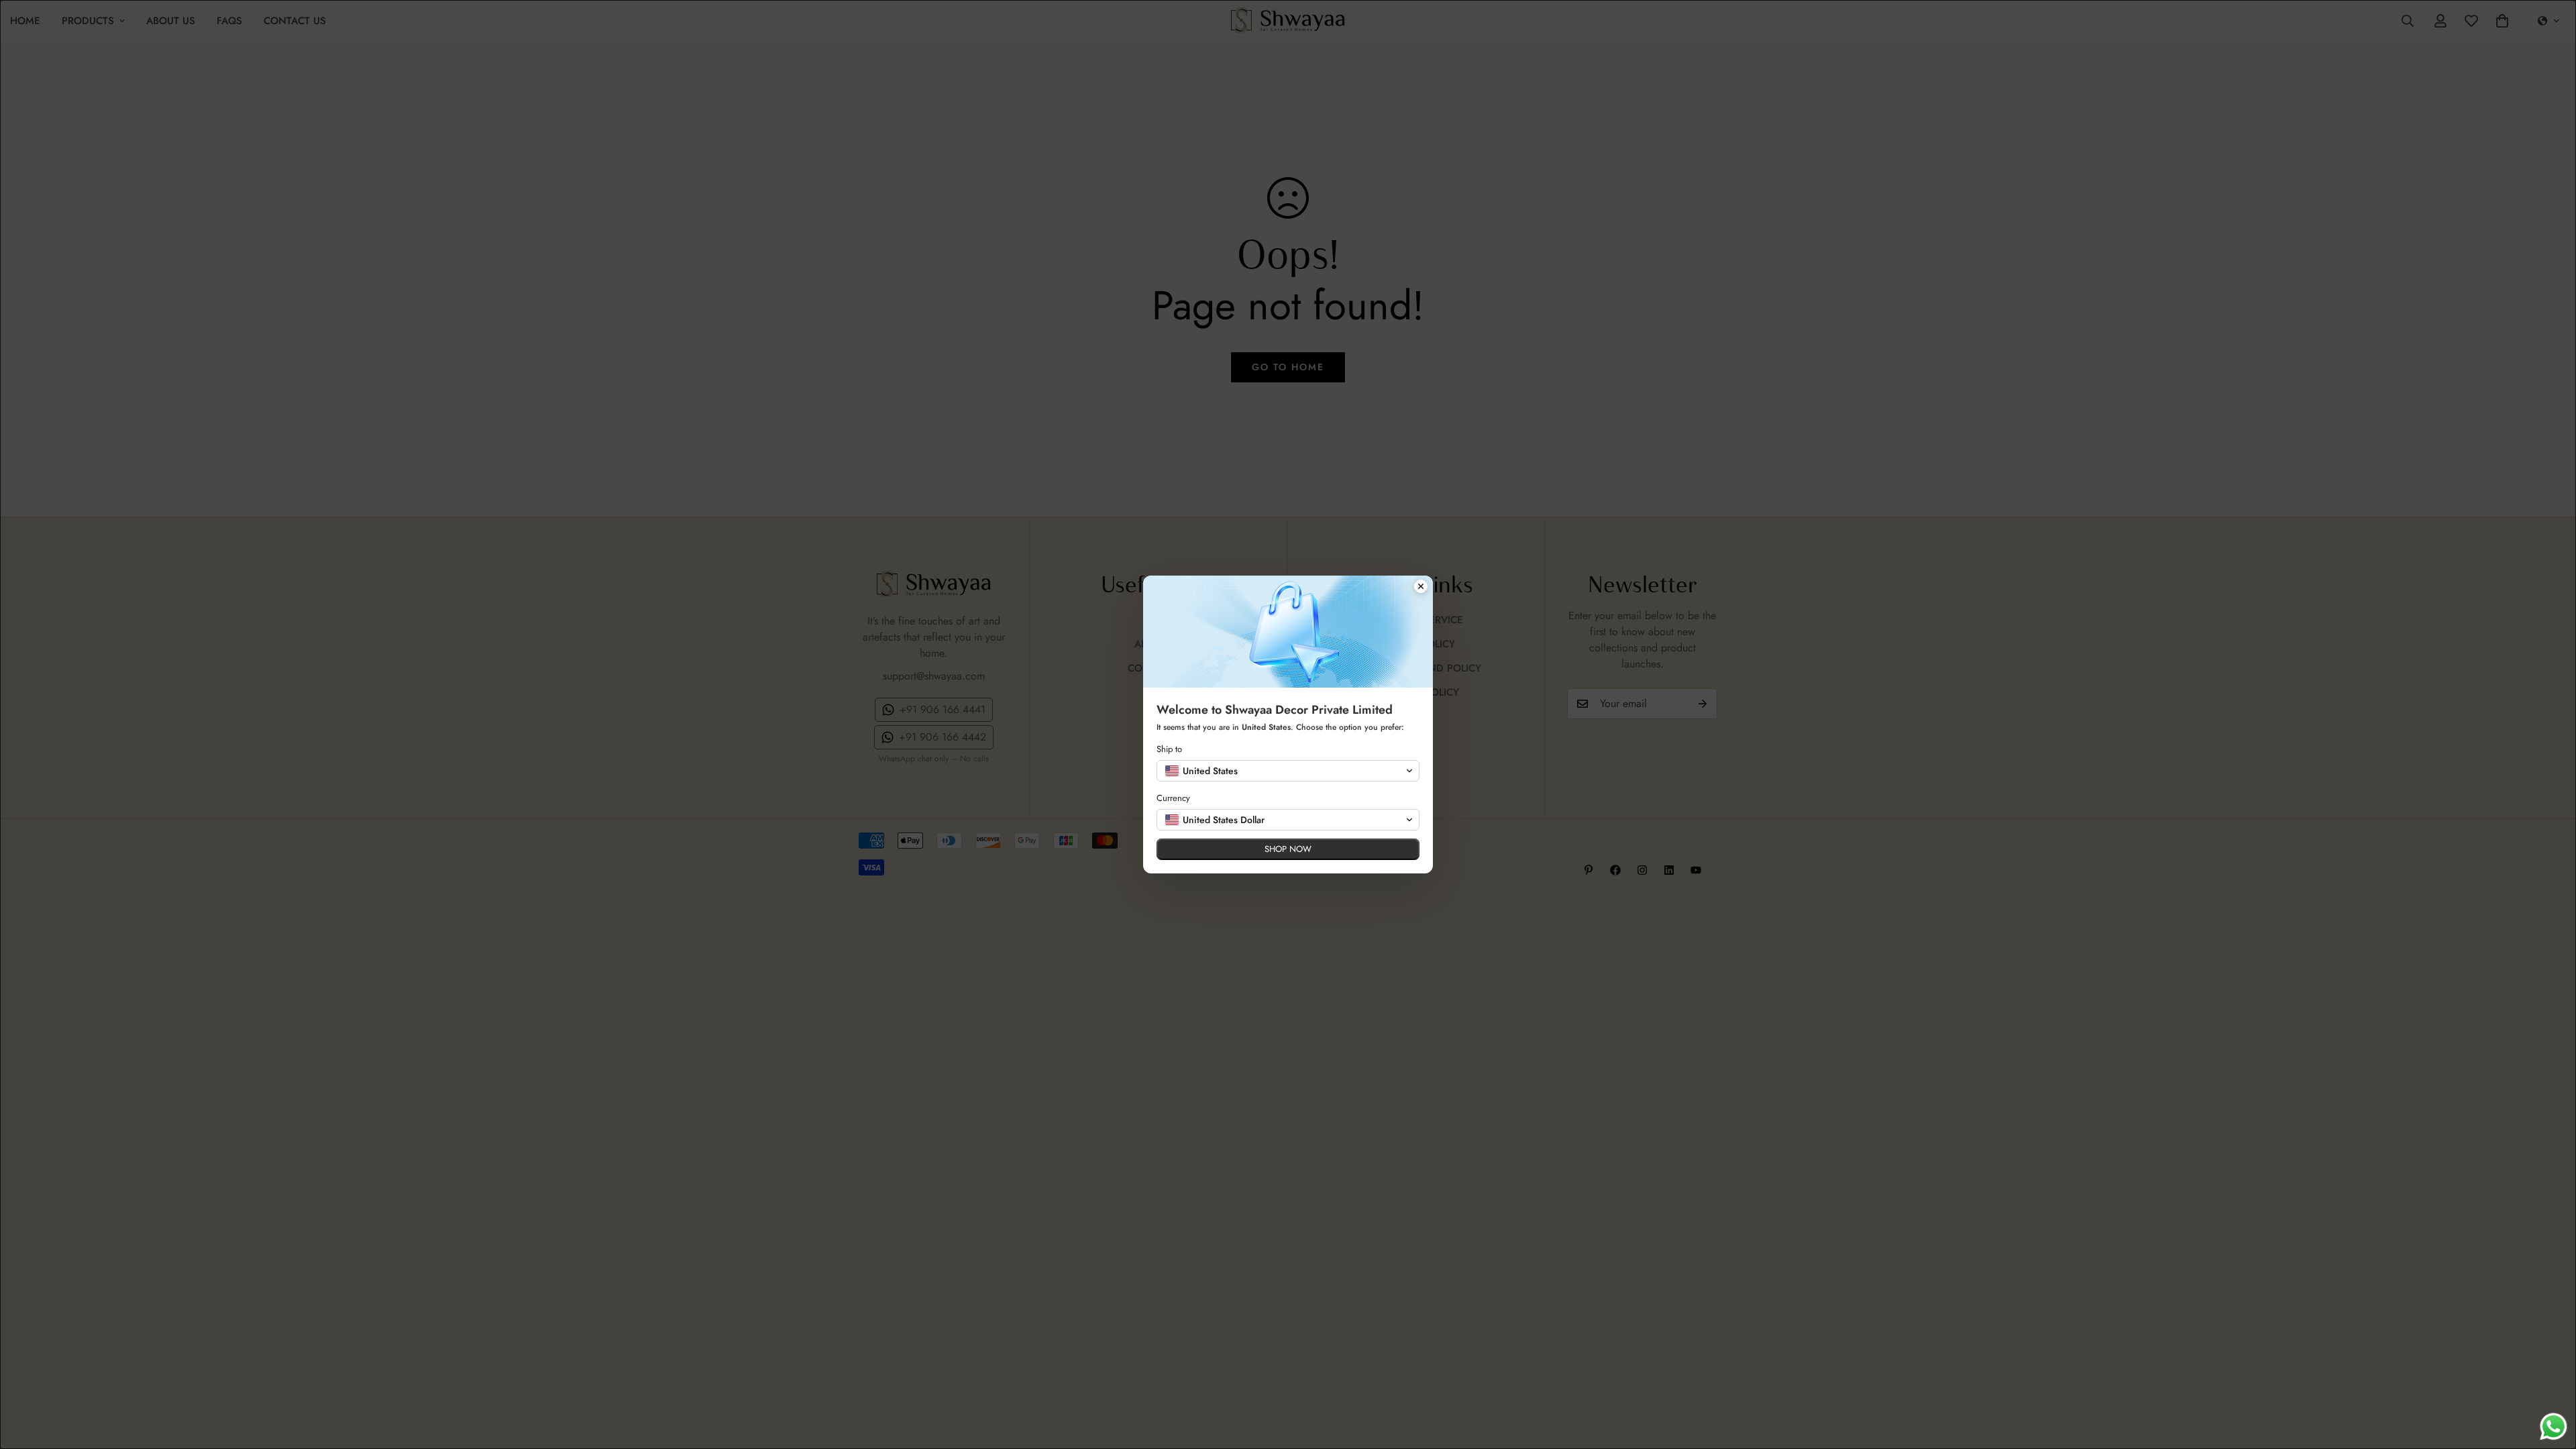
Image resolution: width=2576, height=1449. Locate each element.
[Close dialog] (1421, 588)
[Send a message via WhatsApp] (2554, 1427)
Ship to (1169, 749)
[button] (1288, 771)
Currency (1173, 798)
